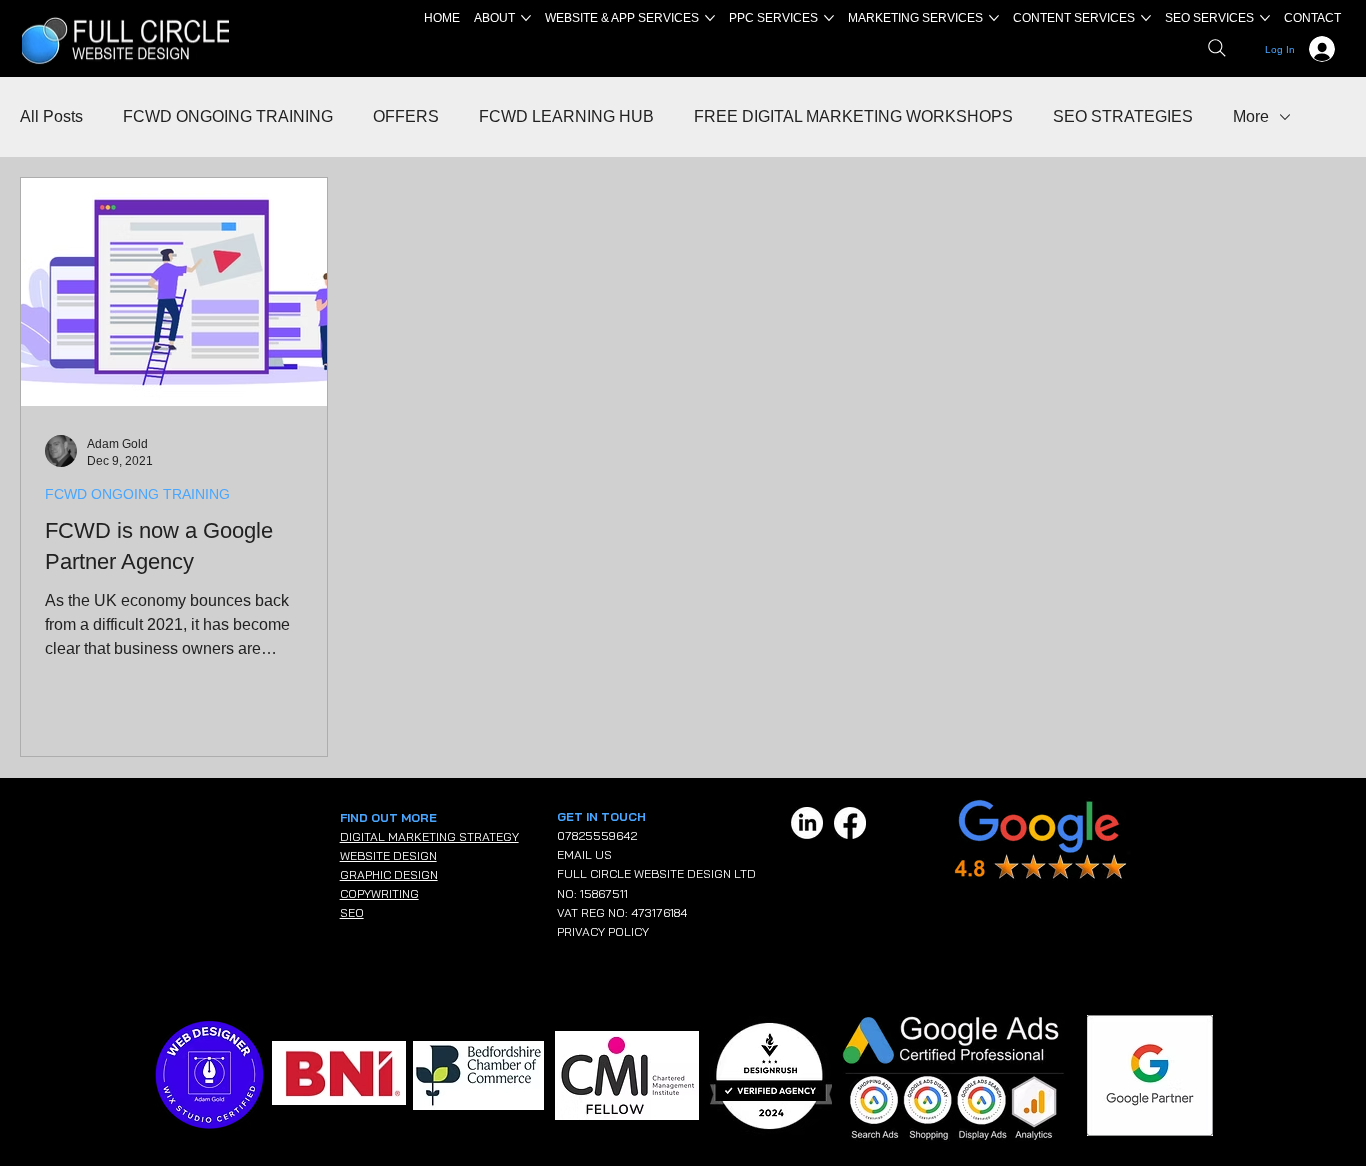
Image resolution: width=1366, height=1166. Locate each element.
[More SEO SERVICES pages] (1265, 18)
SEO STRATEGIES (1123, 116)
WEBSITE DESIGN (388, 855)
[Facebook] (850, 823)
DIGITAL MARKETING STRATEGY (429, 836)
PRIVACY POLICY (603, 931)
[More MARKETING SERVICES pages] (994, 18)
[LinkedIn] (807, 823)
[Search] (1217, 48)
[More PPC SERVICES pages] (829, 18)
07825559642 (597, 835)
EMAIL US (584, 854)
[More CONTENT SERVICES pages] (1146, 18)
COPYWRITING (379, 893)
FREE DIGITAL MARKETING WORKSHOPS (853, 116)
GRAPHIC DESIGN (389, 874)
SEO (352, 912)
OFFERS (406, 116)
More (1251, 116)
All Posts (51, 116)
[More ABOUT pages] (526, 18)
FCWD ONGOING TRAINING (228, 116)
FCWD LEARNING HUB (566, 116)
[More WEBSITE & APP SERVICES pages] (710, 18)
